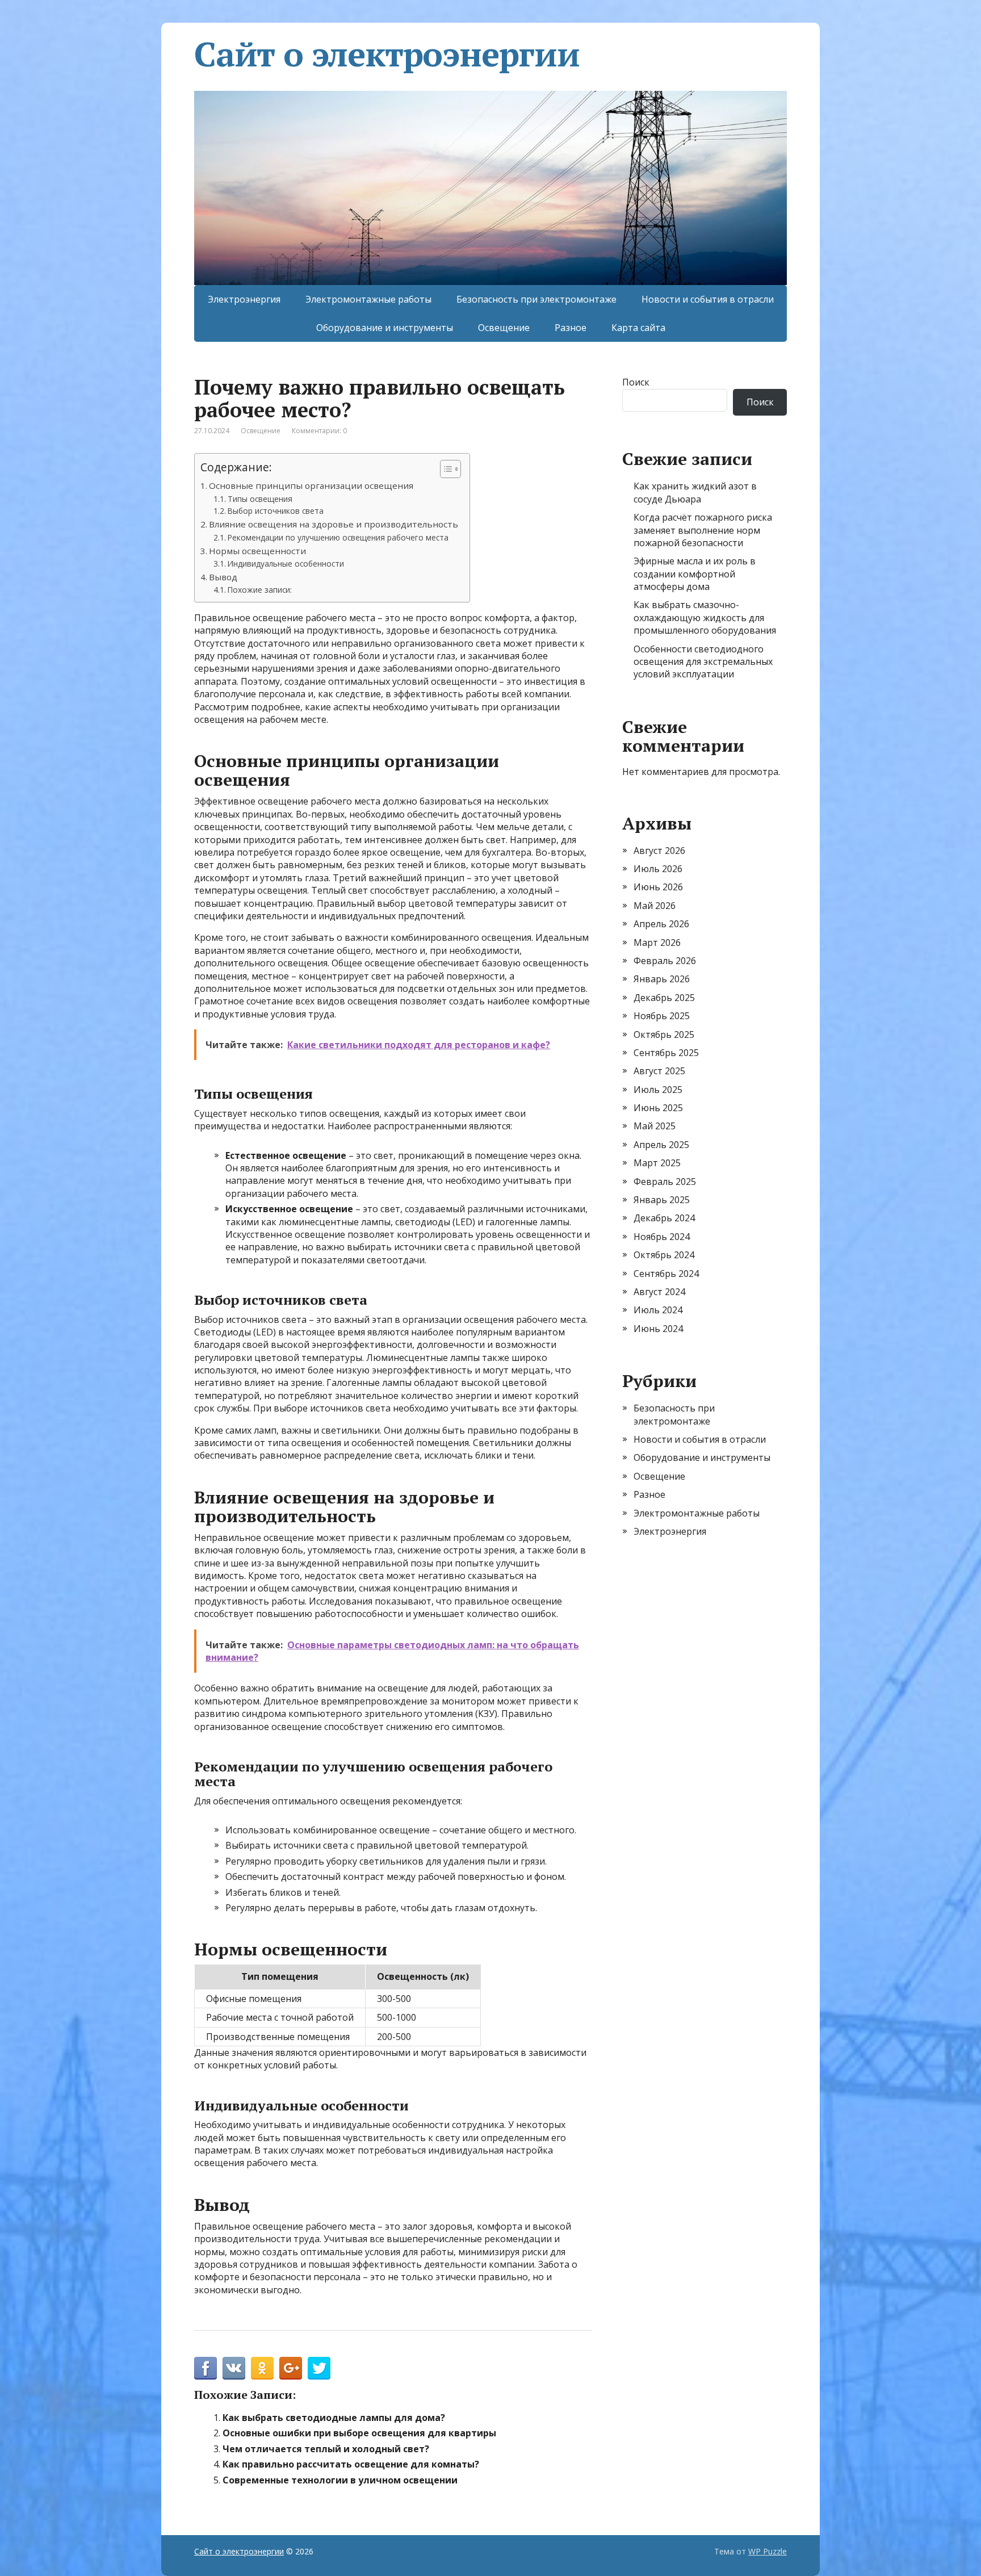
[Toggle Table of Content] (445, 469)
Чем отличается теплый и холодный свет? (326, 2449)
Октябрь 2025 (664, 1034)
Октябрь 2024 (664, 1255)
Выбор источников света (276, 511)
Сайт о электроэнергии (387, 54)
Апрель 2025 (661, 1145)
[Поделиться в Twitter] (319, 2368)
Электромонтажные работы (368, 299)
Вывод (223, 577)
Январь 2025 (662, 1200)
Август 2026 (659, 851)
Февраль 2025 (665, 1182)
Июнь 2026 (658, 887)
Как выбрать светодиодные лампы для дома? (334, 2418)
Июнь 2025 (658, 1108)
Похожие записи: (260, 590)
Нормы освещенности (257, 551)
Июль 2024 (658, 1310)
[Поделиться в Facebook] (206, 2368)
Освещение (504, 328)
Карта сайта (638, 328)
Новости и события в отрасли (708, 299)
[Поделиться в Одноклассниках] (262, 2368)
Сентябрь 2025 (666, 1053)
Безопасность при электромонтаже (536, 299)
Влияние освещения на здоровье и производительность (334, 524)
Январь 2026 (662, 979)
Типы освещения (260, 499)
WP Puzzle (768, 2551)
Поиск (636, 382)
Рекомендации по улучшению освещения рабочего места (338, 537)
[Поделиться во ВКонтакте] (234, 2368)
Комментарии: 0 (319, 431)
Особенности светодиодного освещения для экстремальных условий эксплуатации (703, 662)
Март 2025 (657, 1163)
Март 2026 (657, 943)
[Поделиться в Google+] (291, 2368)
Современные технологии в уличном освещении (340, 2480)
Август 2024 (659, 1292)
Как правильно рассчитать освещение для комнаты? (351, 2464)
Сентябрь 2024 (666, 1274)
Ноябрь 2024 (662, 1237)
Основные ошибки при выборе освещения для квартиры (359, 2433)
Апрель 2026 (661, 924)
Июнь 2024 (658, 1329)
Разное (571, 328)
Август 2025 (659, 1071)
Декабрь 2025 (664, 998)
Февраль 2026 (665, 961)
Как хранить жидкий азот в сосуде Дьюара (695, 492)
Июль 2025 (658, 1090)
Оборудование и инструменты (385, 328)
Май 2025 (655, 1126)
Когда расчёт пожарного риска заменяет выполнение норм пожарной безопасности (703, 530)
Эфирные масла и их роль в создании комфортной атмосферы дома (695, 574)
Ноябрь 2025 (662, 1016)
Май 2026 (655, 906)
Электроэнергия (244, 299)
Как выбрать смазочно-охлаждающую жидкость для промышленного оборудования (705, 617)
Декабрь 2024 (664, 1218)
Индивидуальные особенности (286, 564)
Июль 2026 (658, 869)
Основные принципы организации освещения (311, 485)
